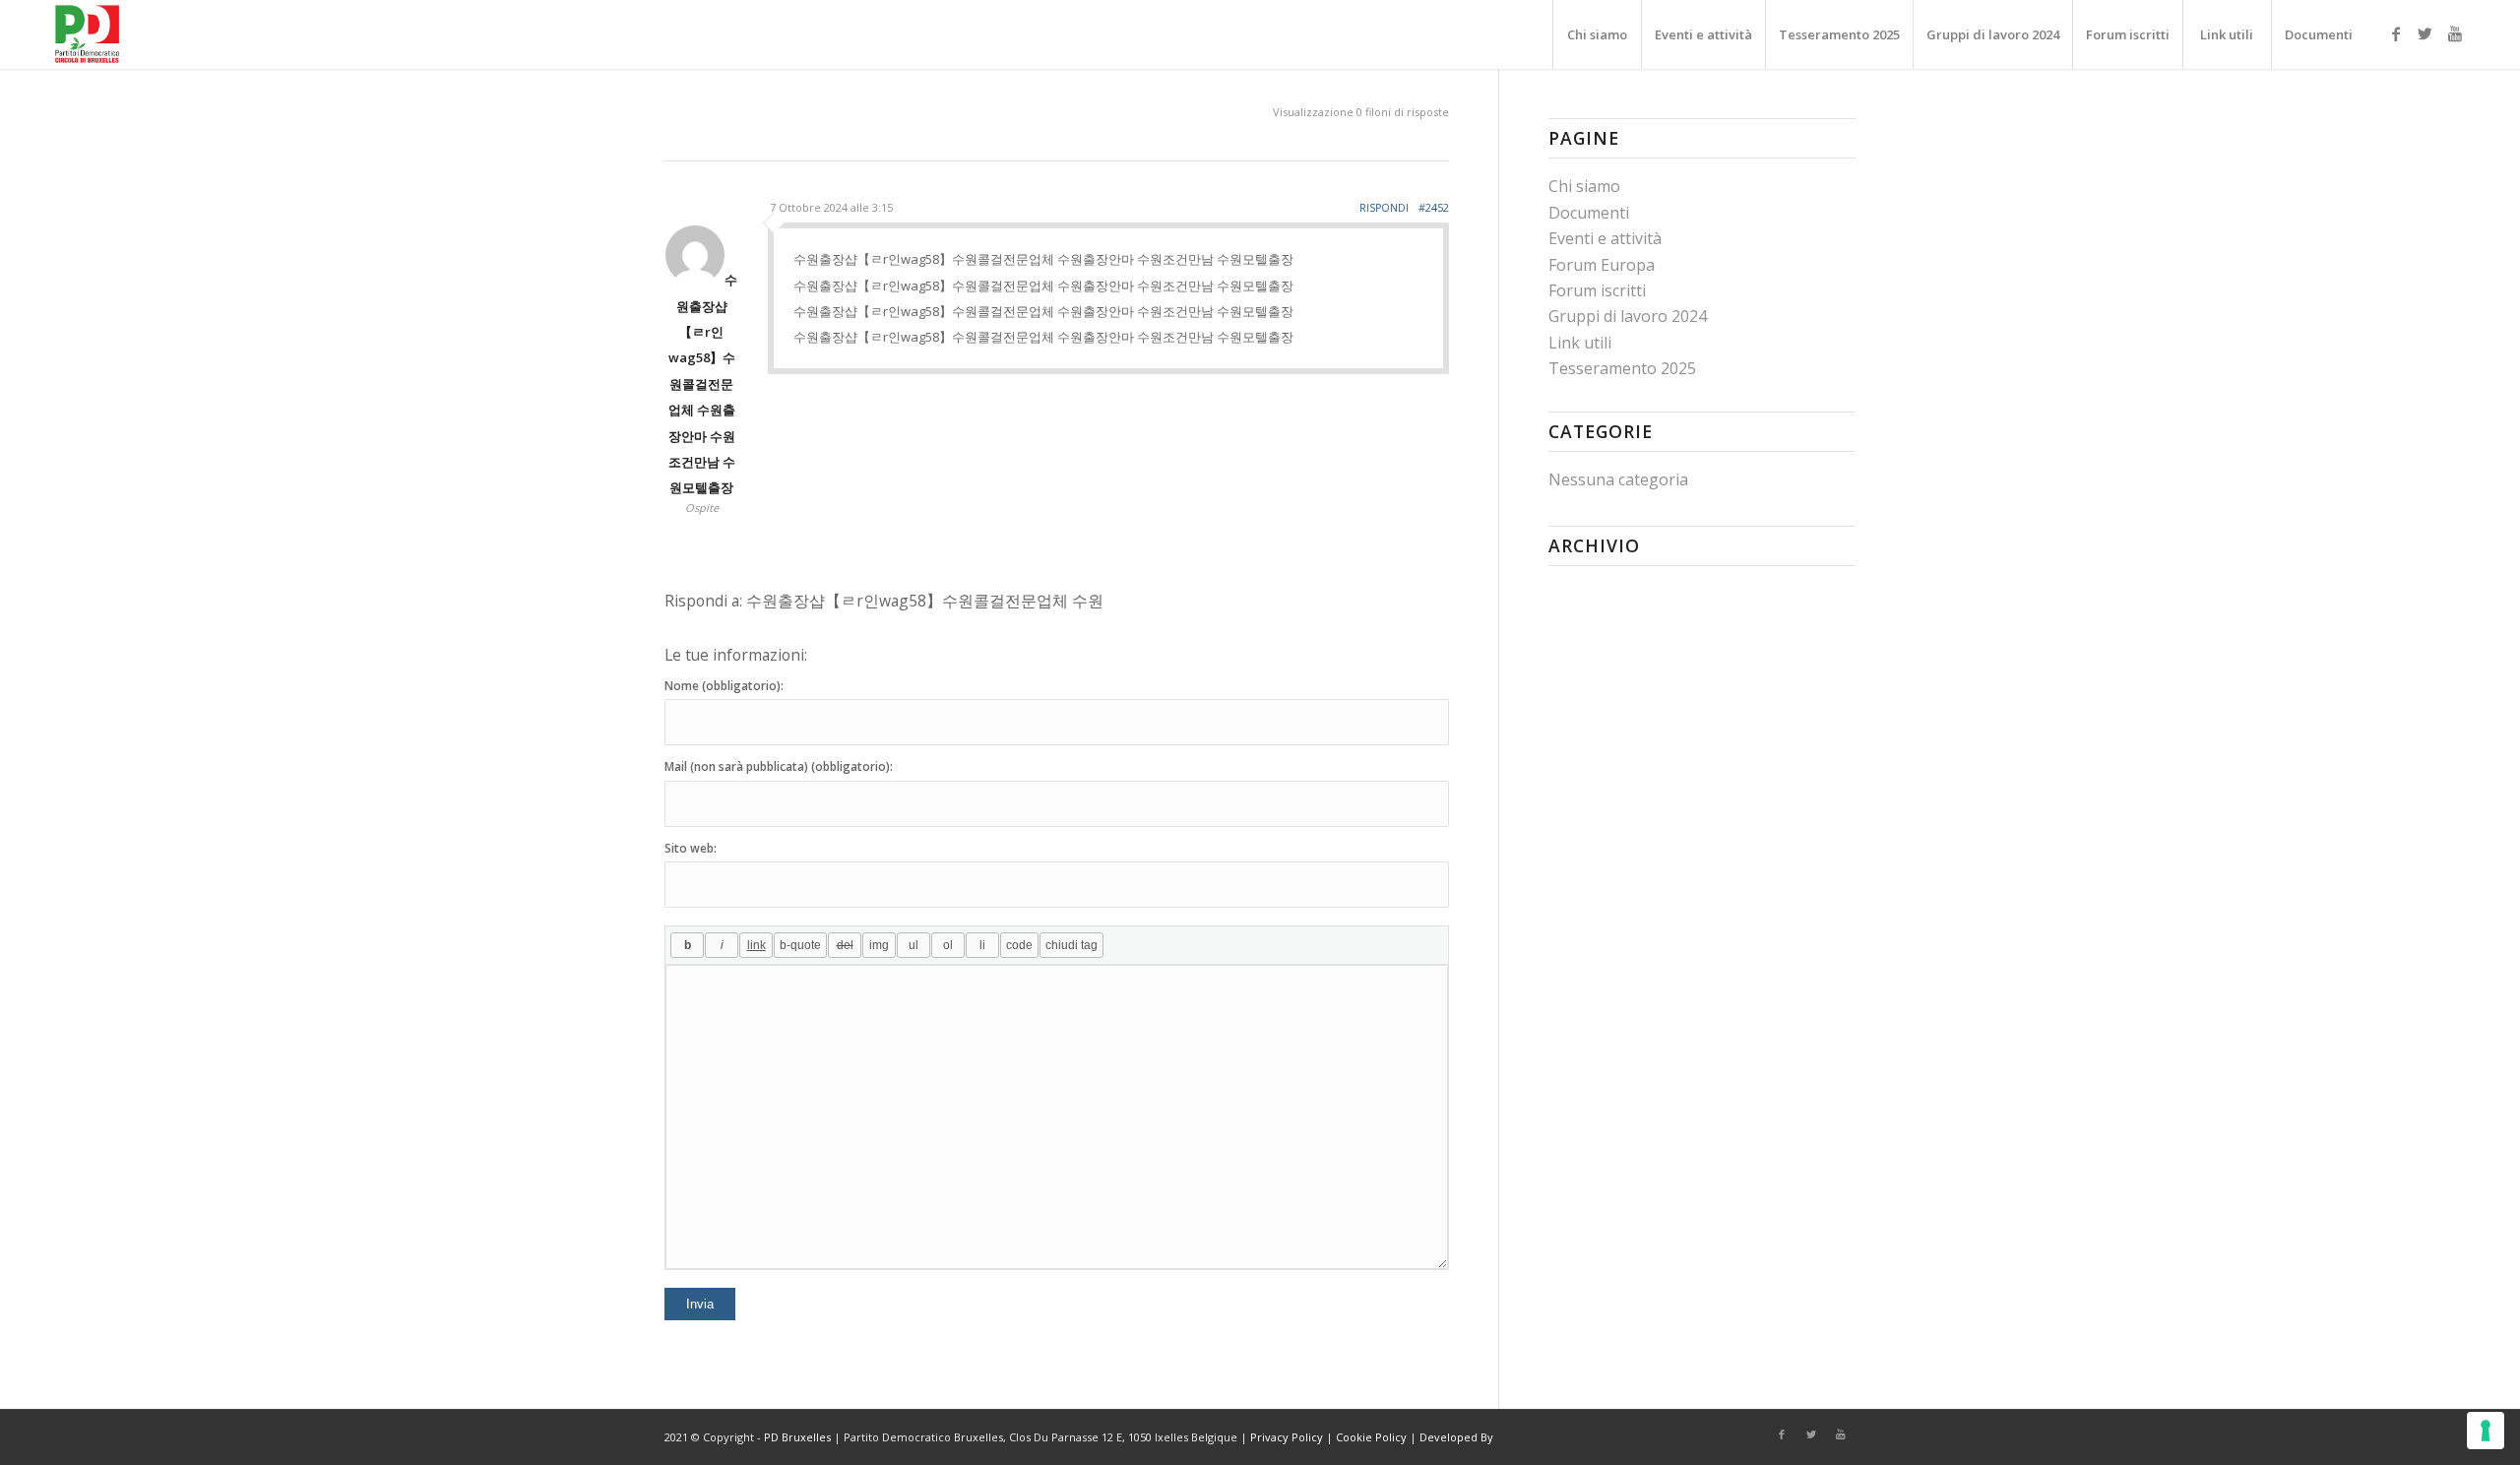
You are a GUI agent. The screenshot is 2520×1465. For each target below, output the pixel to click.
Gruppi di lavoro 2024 (1628, 316)
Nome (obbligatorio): (724, 686)
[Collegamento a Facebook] (2396, 33)
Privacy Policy (1287, 1437)
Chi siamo (1584, 186)
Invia (700, 1304)
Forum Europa (1602, 265)
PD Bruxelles (797, 1437)
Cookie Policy (1371, 1437)
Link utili (1580, 343)
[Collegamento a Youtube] (2455, 33)
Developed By (1456, 1437)
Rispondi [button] (1384, 208)
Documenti (1589, 213)
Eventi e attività (1605, 238)
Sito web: (691, 848)
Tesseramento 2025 (1622, 368)
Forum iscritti (1597, 290)
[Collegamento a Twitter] (2425, 33)
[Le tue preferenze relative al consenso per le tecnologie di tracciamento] (2486, 1431)
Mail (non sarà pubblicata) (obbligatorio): (779, 766)
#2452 (1434, 207)
